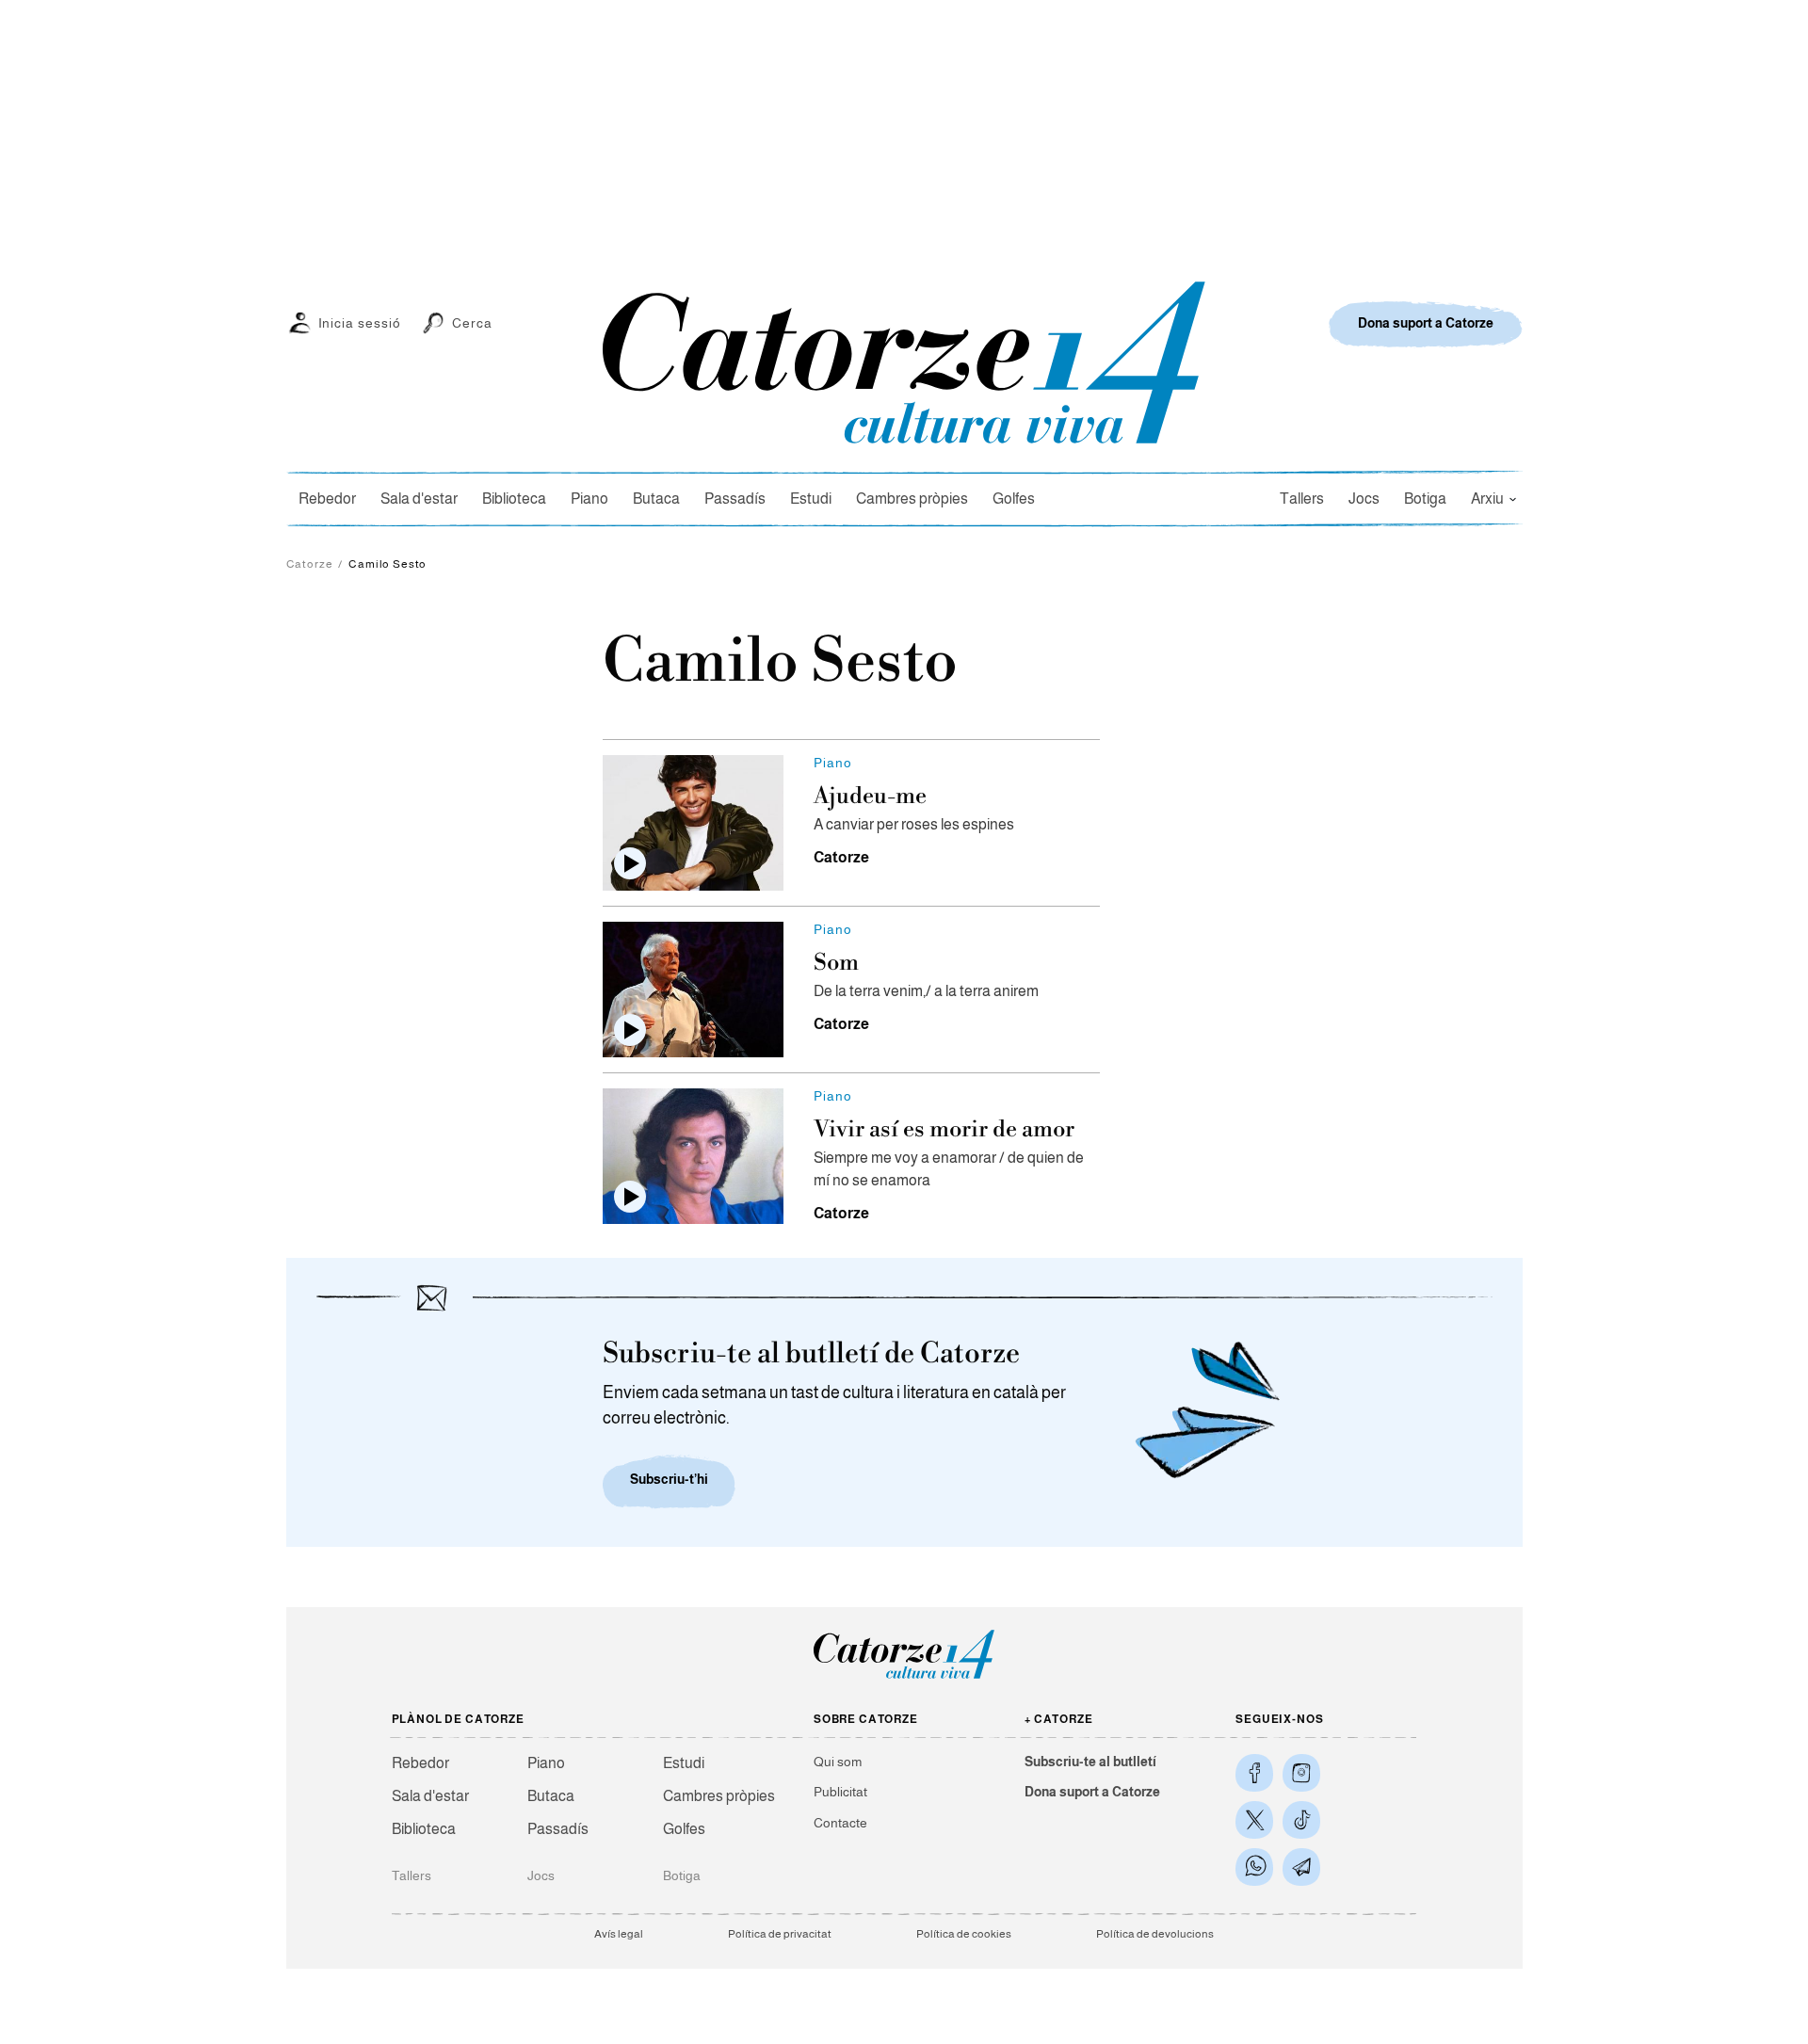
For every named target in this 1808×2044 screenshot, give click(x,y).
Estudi (811, 499)
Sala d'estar (419, 499)
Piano (589, 499)
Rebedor (327, 499)
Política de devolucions (1155, 1934)
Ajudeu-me (870, 797)
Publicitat (840, 1792)
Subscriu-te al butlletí (1090, 1762)
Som (836, 963)
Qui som (838, 1762)
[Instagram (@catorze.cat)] (1301, 1773)
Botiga (1425, 499)
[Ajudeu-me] (693, 823)
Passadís (735, 499)
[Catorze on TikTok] (1301, 1820)
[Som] (693, 990)
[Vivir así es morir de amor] (693, 1156)
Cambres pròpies (912, 499)
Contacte (840, 1823)
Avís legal (619, 1934)
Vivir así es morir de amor (944, 1130)
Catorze (310, 564)
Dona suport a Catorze (1092, 1792)
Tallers (1302, 499)
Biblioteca (514, 499)
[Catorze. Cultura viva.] (1254, 1773)
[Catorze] (904, 1677)
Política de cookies (964, 1934)
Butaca (656, 499)
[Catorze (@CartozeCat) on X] (1254, 1820)
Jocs (1364, 499)
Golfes (1014, 499)
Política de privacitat (780, 1934)
